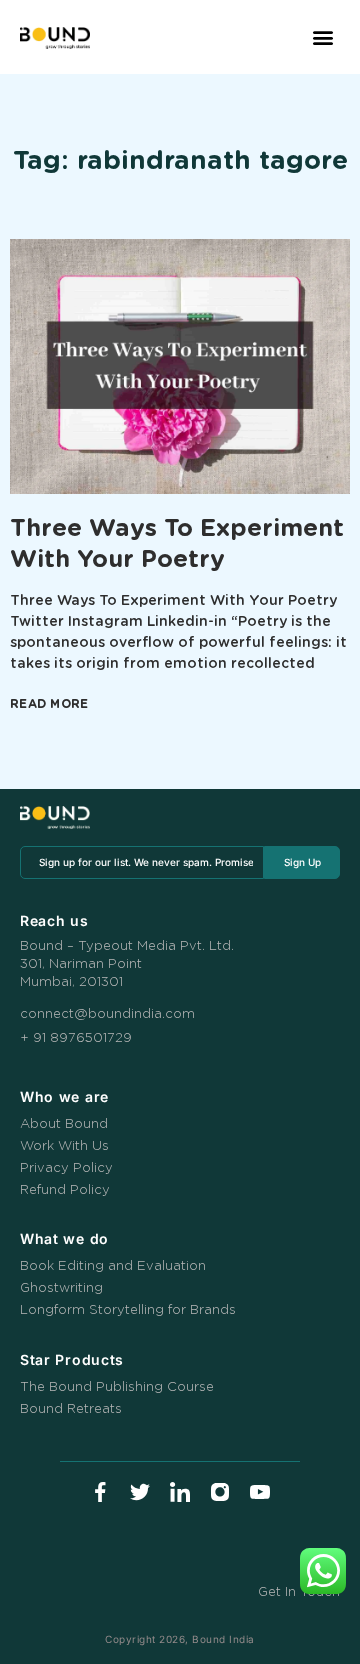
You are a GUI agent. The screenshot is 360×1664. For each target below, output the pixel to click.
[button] (322, 37)
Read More (49, 704)
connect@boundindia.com (107, 1014)
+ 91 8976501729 (76, 1038)
